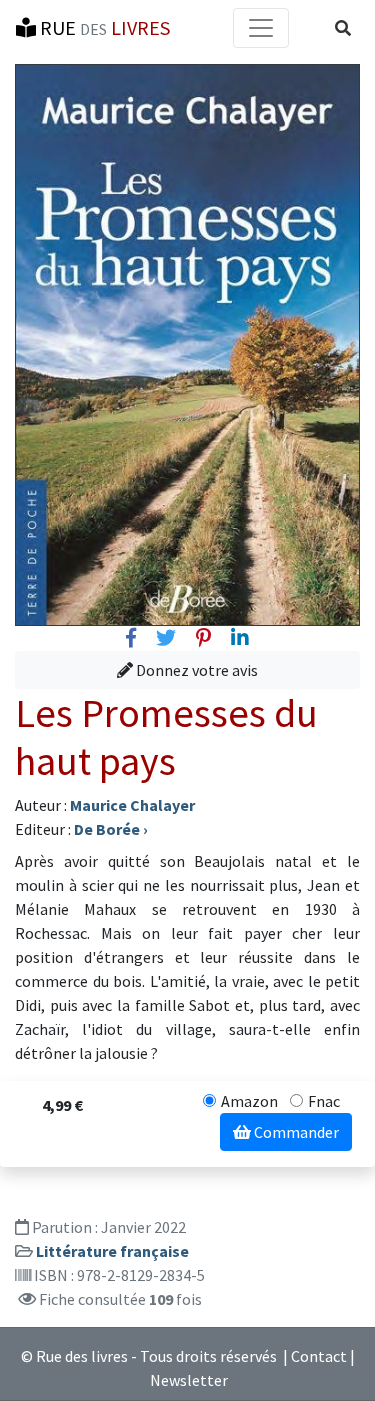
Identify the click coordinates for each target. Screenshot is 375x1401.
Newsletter (189, 1380)
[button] (343, 28)
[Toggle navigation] (261, 28)
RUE (103, 27)
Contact (319, 1356)
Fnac (324, 1101)
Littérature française (112, 1251)
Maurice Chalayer (132, 805)
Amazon (249, 1101)
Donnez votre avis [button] (195, 670)
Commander (295, 1132)
